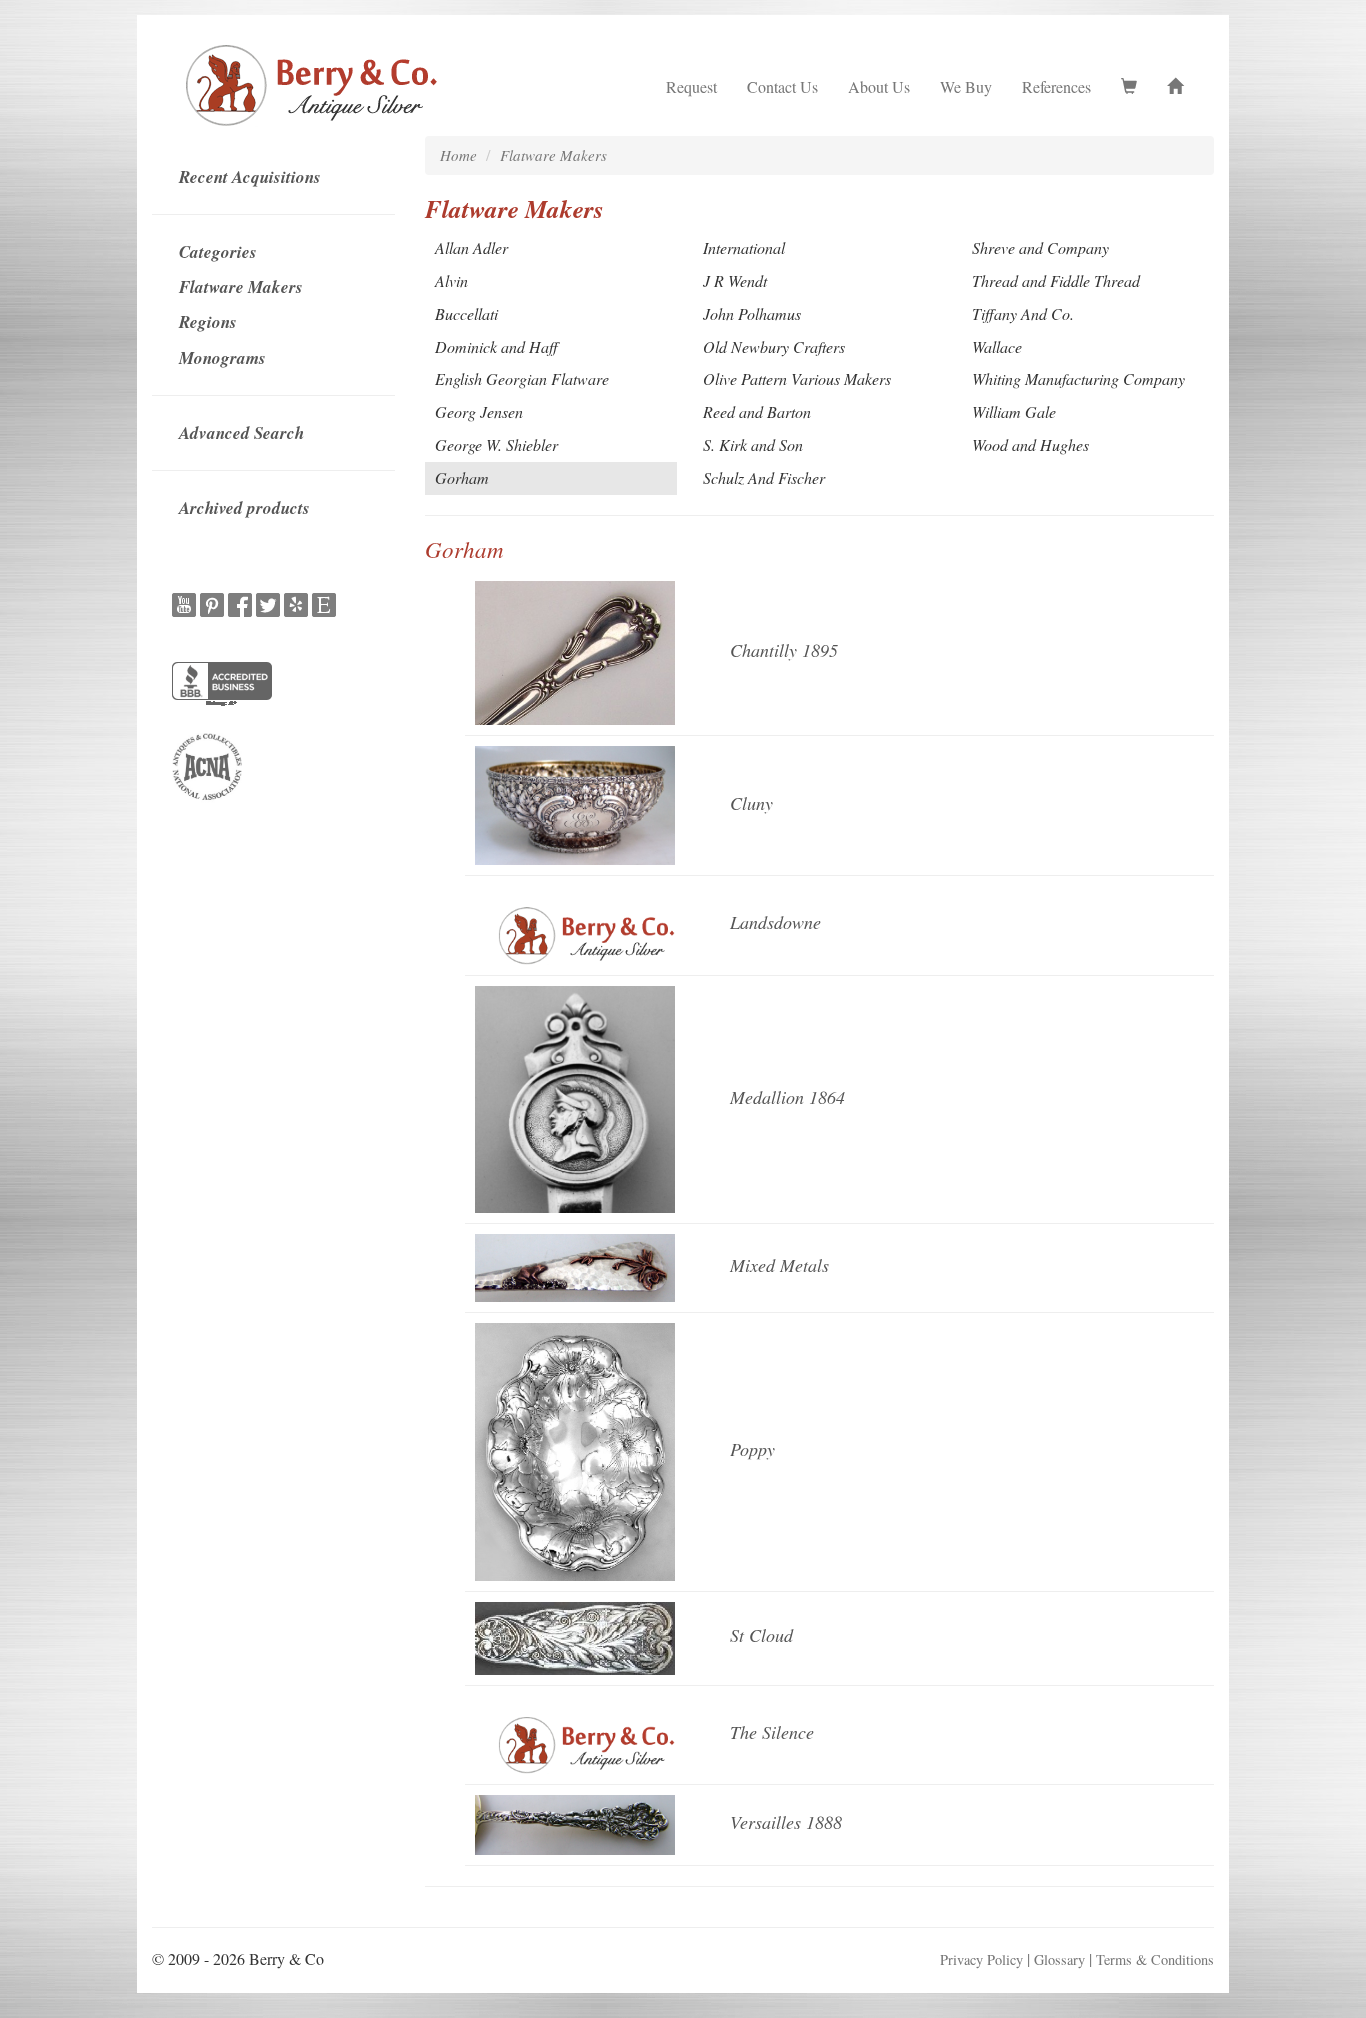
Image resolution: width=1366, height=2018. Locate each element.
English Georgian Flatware (522, 378)
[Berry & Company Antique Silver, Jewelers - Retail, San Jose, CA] (222, 686)
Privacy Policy (981, 1959)
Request (691, 86)
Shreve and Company (1040, 247)
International (744, 247)
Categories (218, 252)
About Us (879, 86)
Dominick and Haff (496, 346)
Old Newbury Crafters (774, 346)
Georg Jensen (479, 411)
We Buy (966, 86)
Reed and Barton (757, 411)
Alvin (451, 280)
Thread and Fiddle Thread (1056, 280)
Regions (208, 322)
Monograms (222, 358)
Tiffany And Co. (1023, 313)
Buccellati (466, 313)
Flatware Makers (241, 287)
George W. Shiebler (496, 444)
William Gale (1014, 411)
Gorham (462, 477)
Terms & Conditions (1155, 1959)
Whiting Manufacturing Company (1078, 378)
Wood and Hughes (1030, 444)
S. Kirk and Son (753, 444)
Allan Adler (471, 247)
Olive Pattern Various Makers (797, 378)
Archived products (244, 508)
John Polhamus (752, 313)
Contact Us (782, 86)
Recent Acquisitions (250, 177)
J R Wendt (735, 280)
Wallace (997, 346)
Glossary (1059, 1959)
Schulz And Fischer (764, 477)
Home (458, 155)
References (1056, 86)
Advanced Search (241, 433)
